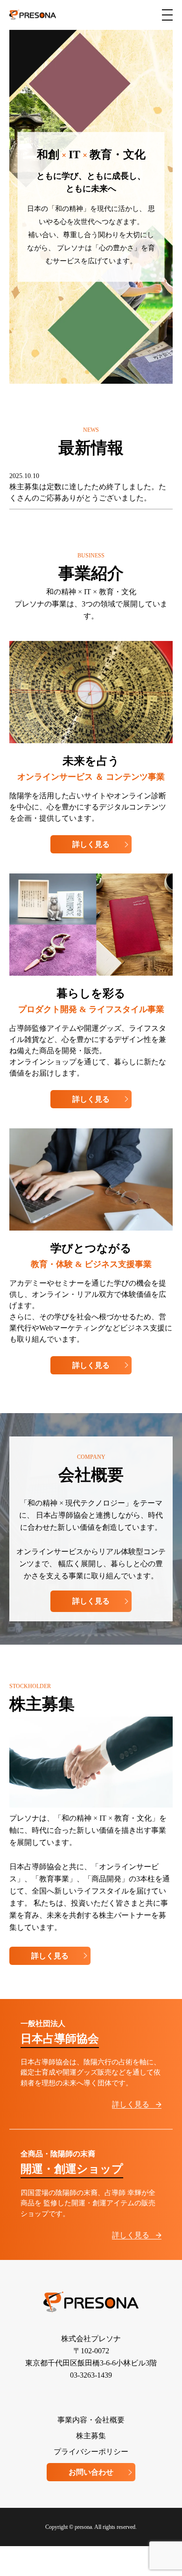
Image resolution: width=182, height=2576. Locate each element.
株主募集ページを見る (91, 296)
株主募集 (91, 2436)
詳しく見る (91, 844)
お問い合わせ (91, 2472)
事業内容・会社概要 (91, 2420)
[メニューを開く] (167, 15)
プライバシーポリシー (91, 2452)
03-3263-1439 (91, 2375)
